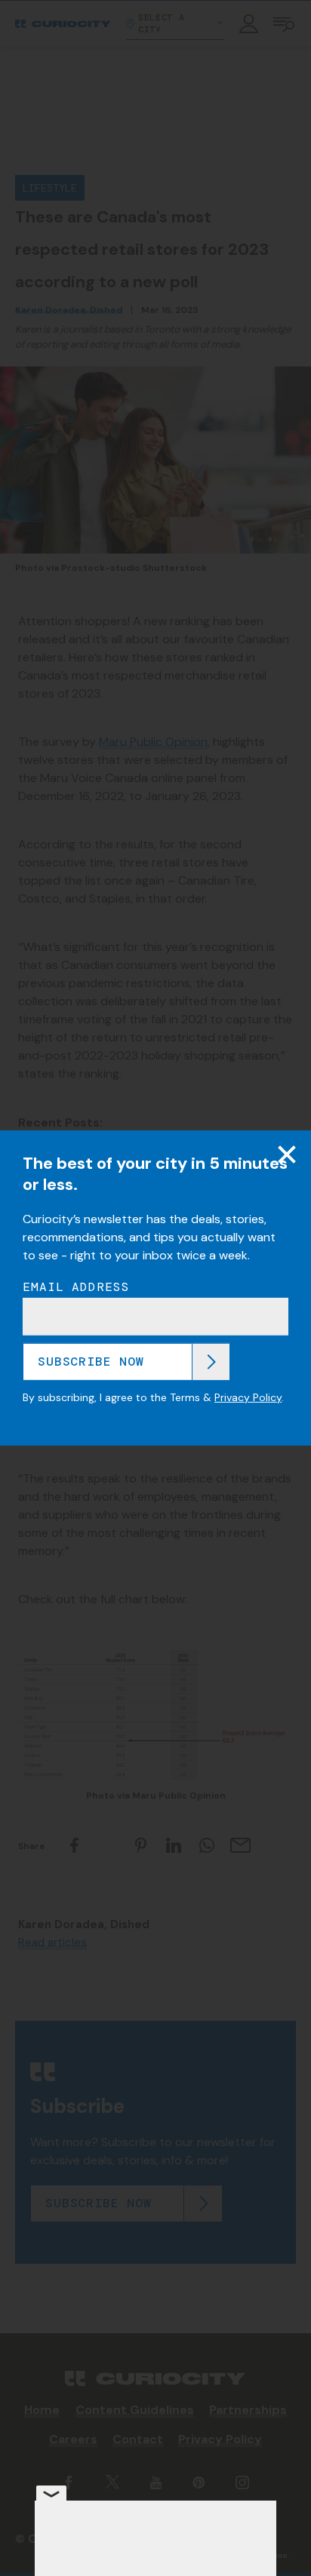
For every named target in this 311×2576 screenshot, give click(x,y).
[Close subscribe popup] (287, 1155)
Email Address (76, 1287)
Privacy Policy (248, 1397)
